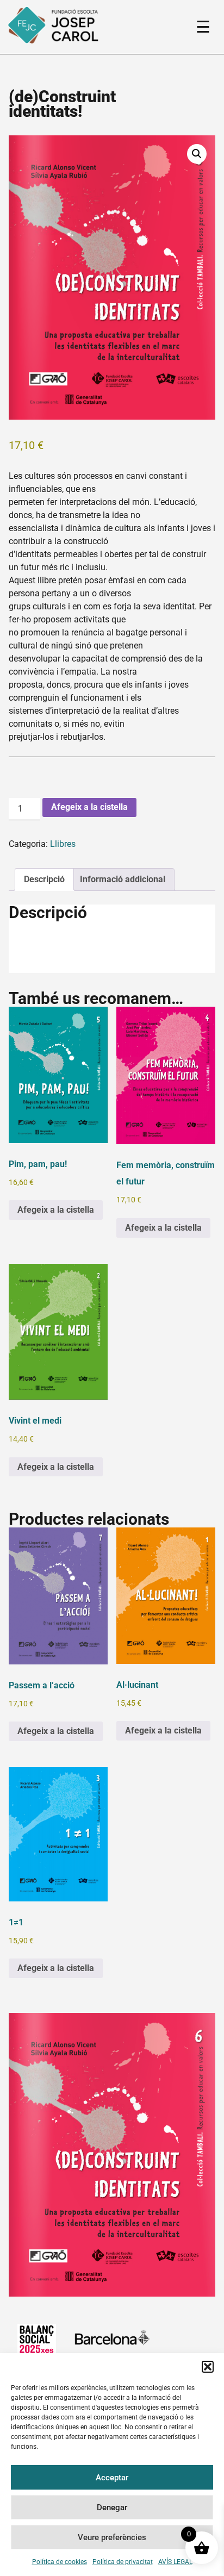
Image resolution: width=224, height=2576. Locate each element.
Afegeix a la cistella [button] (56, 1210)
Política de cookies (60, 2562)
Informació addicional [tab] (123, 879)
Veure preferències (112, 2537)
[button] (208, 2367)
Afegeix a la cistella (89, 807)
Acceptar (112, 2478)
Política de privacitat (123, 2562)
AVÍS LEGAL (175, 2562)
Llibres (63, 844)
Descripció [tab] (44, 879)
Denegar (112, 2508)
